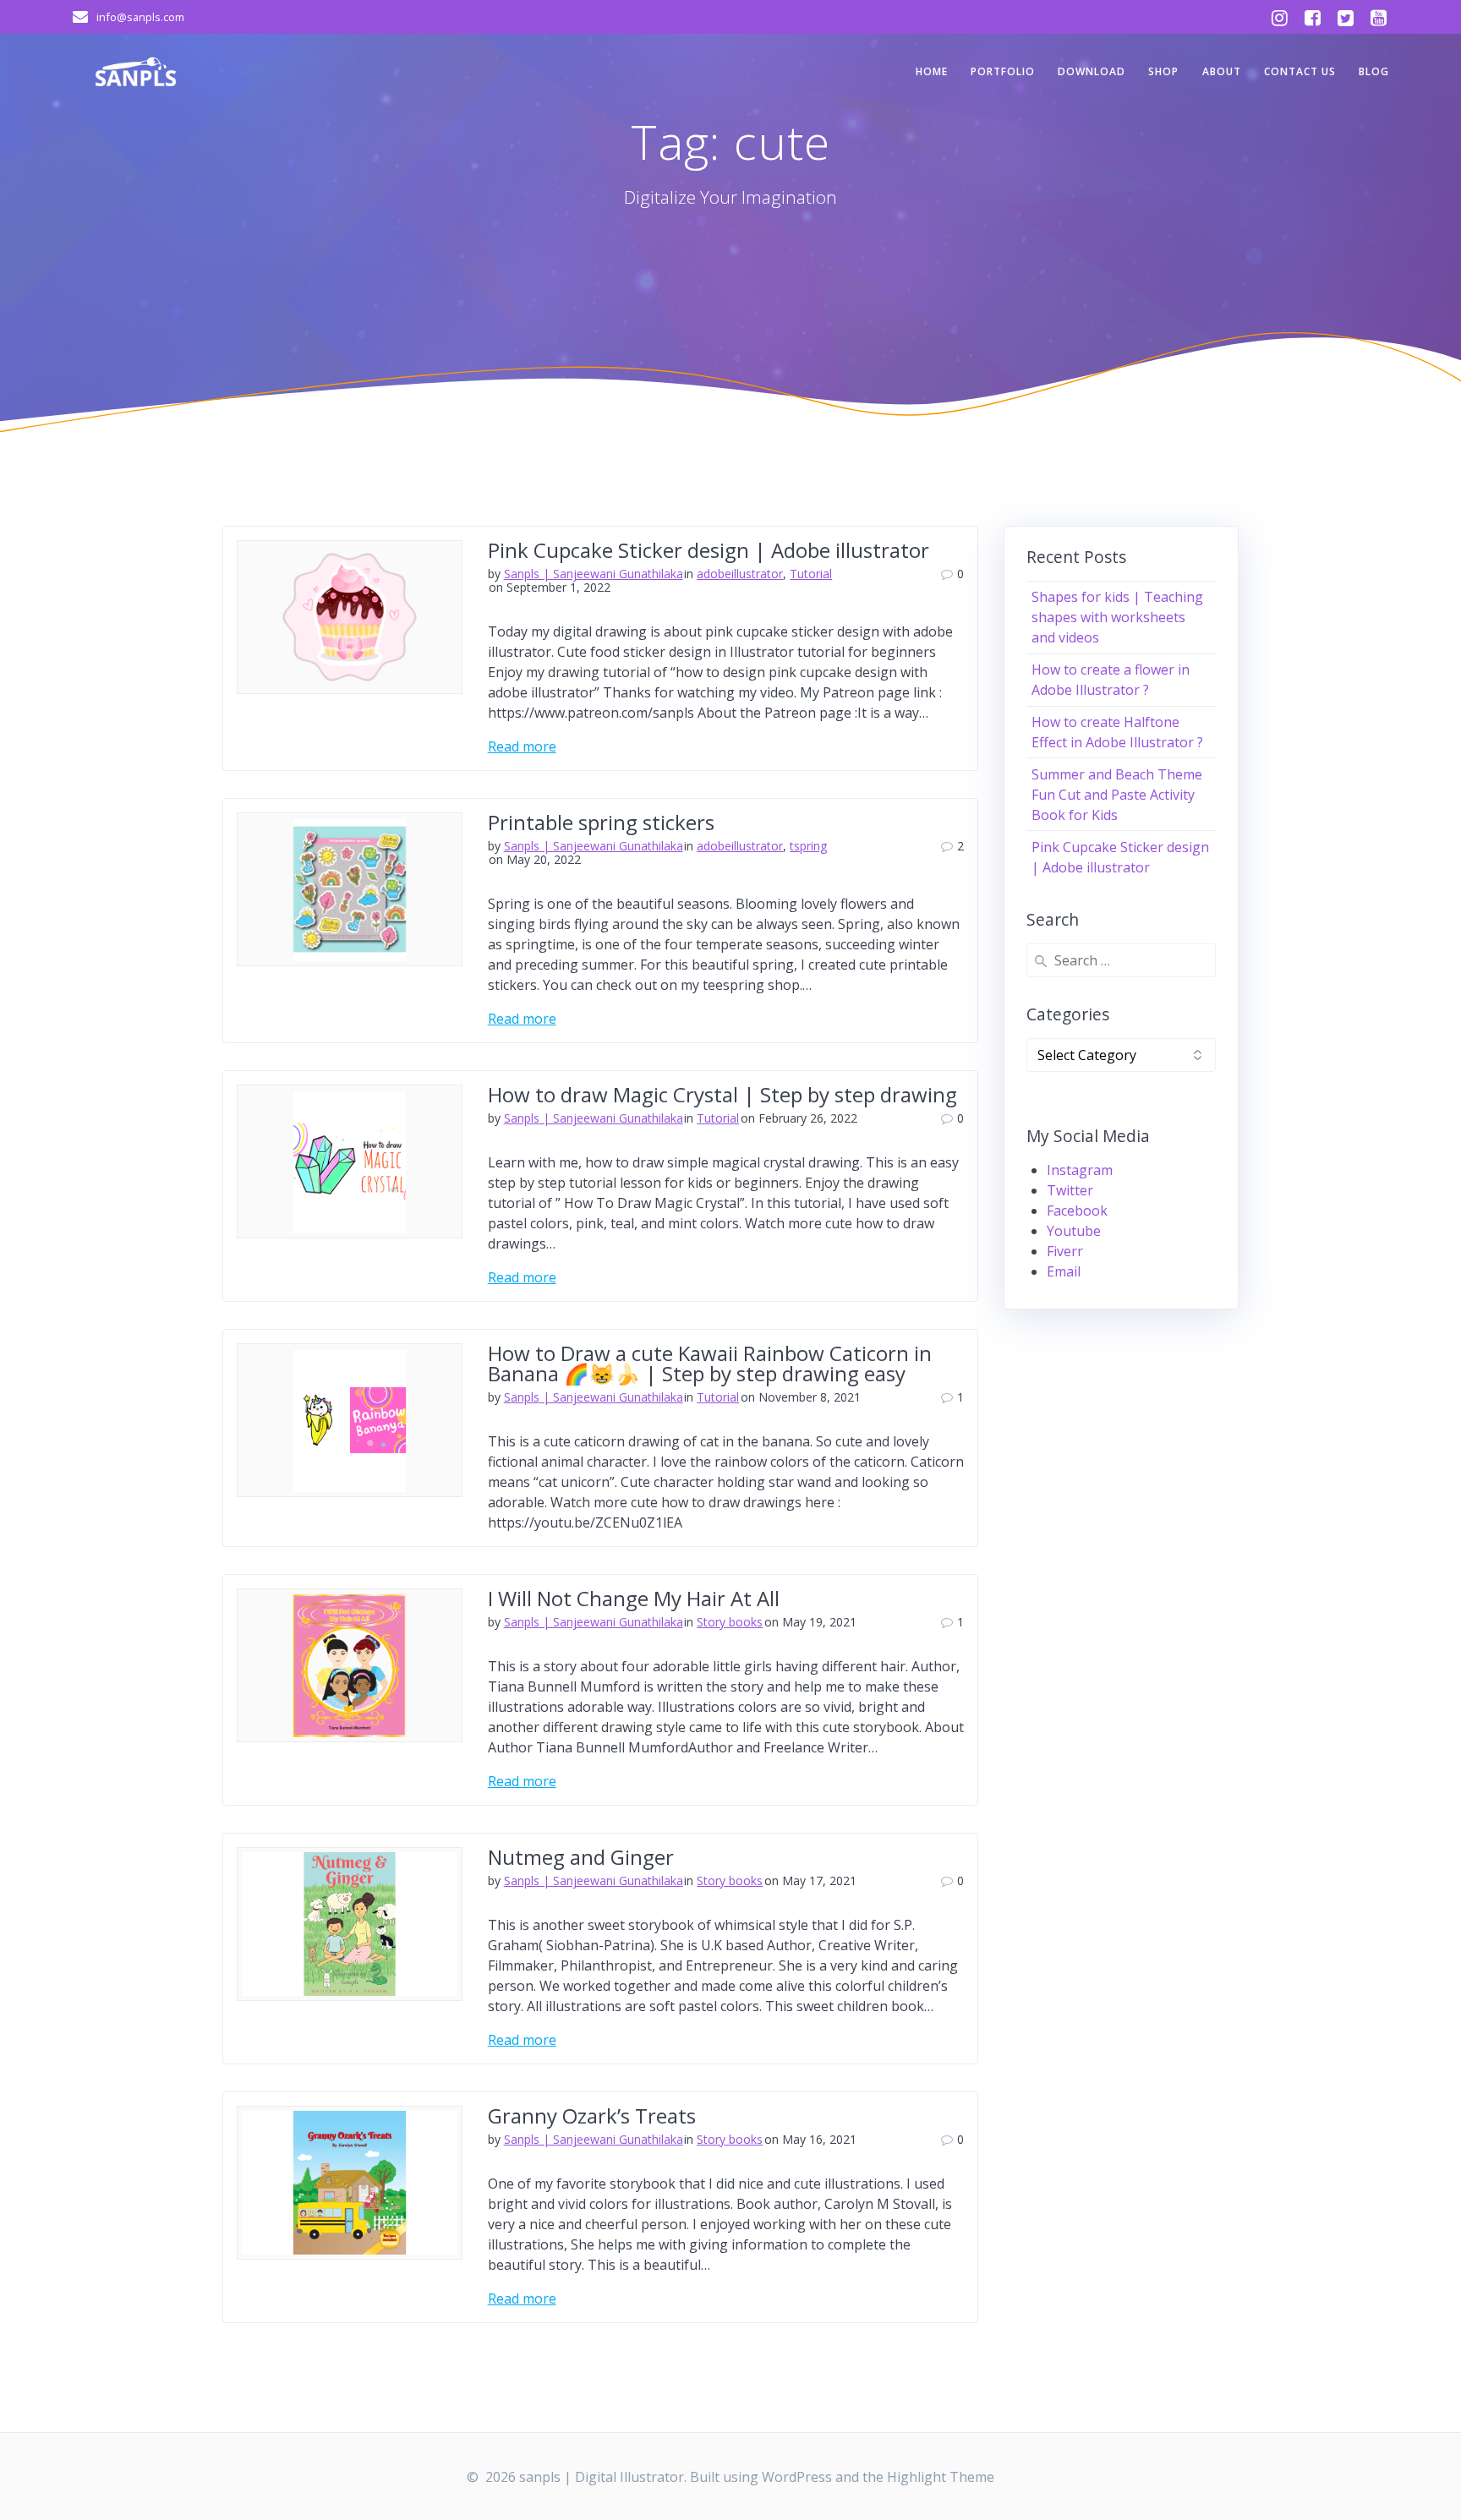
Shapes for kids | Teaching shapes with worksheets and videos (1117, 617)
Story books (730, 1622)
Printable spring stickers (601, 822)
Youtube (1074, 1231)
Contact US (1300, 71)
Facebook (1077, 1211)
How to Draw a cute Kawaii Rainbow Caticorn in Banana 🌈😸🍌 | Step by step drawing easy (710, 1363)
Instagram (1080, 1170)
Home (932, 71)
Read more (522, 746)
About (1222, 71)
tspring (808, 846)
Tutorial (811, 574)
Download (1092, 71)
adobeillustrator (740, 574)
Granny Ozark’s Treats (592, 2115)
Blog (1374, 71)
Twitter (1070, 1190)
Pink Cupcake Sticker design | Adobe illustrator (709, 550)
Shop (1163, 71)
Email (1064, 1271)
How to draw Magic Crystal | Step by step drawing (722, 1094)
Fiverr (1065, 1251)
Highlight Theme (941, 2477)
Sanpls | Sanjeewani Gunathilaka (594, 574)
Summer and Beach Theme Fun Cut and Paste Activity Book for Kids (1117, 795)
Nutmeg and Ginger (581, 1857)
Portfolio (1003, 71)
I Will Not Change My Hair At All (634, 1598)
